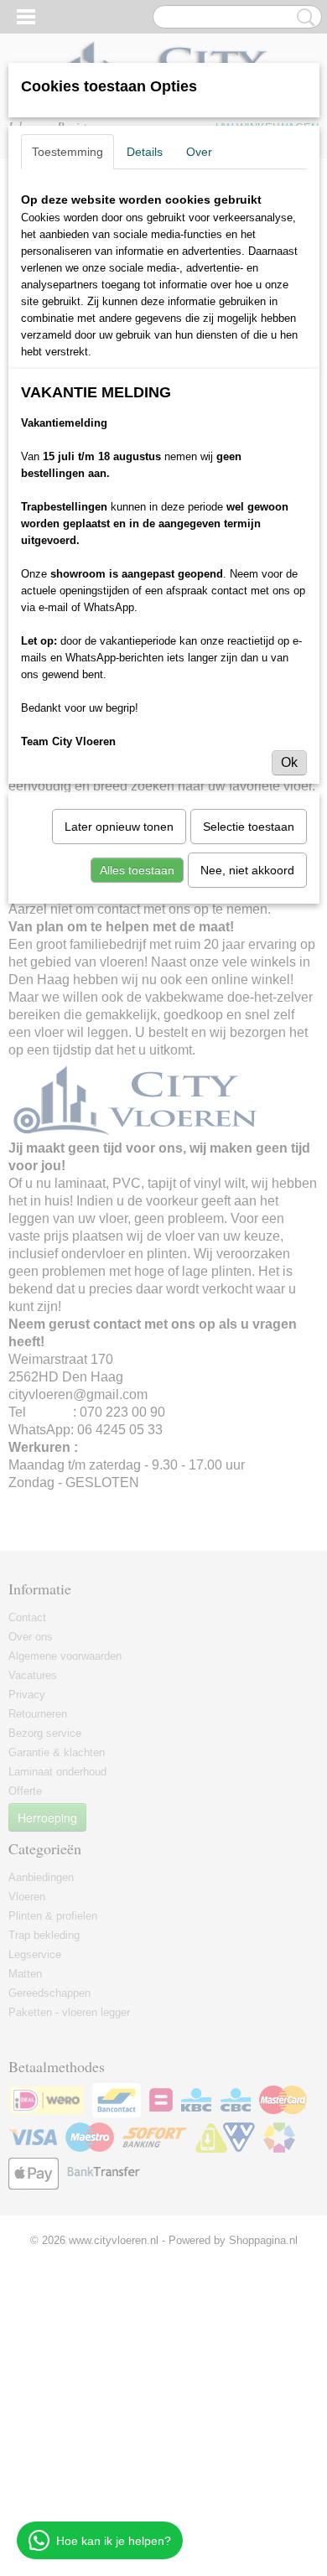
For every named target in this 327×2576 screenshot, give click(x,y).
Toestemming (67, 152)
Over (199, 152)
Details (145, 152)
